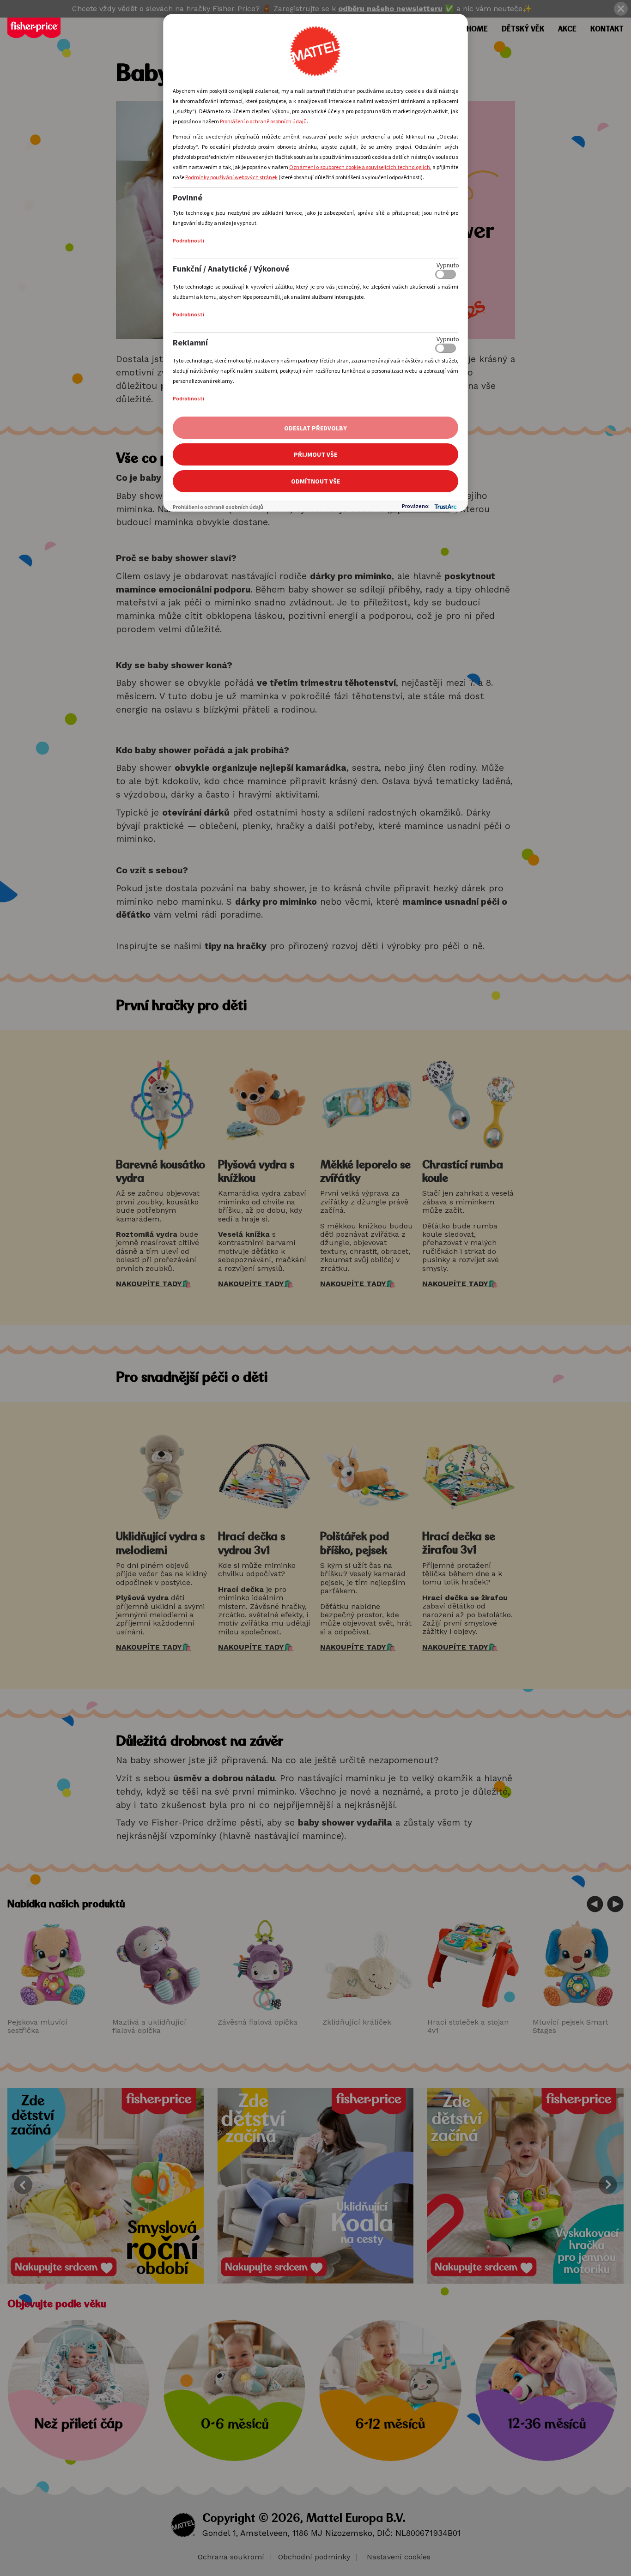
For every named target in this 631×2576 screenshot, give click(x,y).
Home (477, 29)
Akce (567, 29)
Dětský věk (523, 29)
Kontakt (607, 29)
